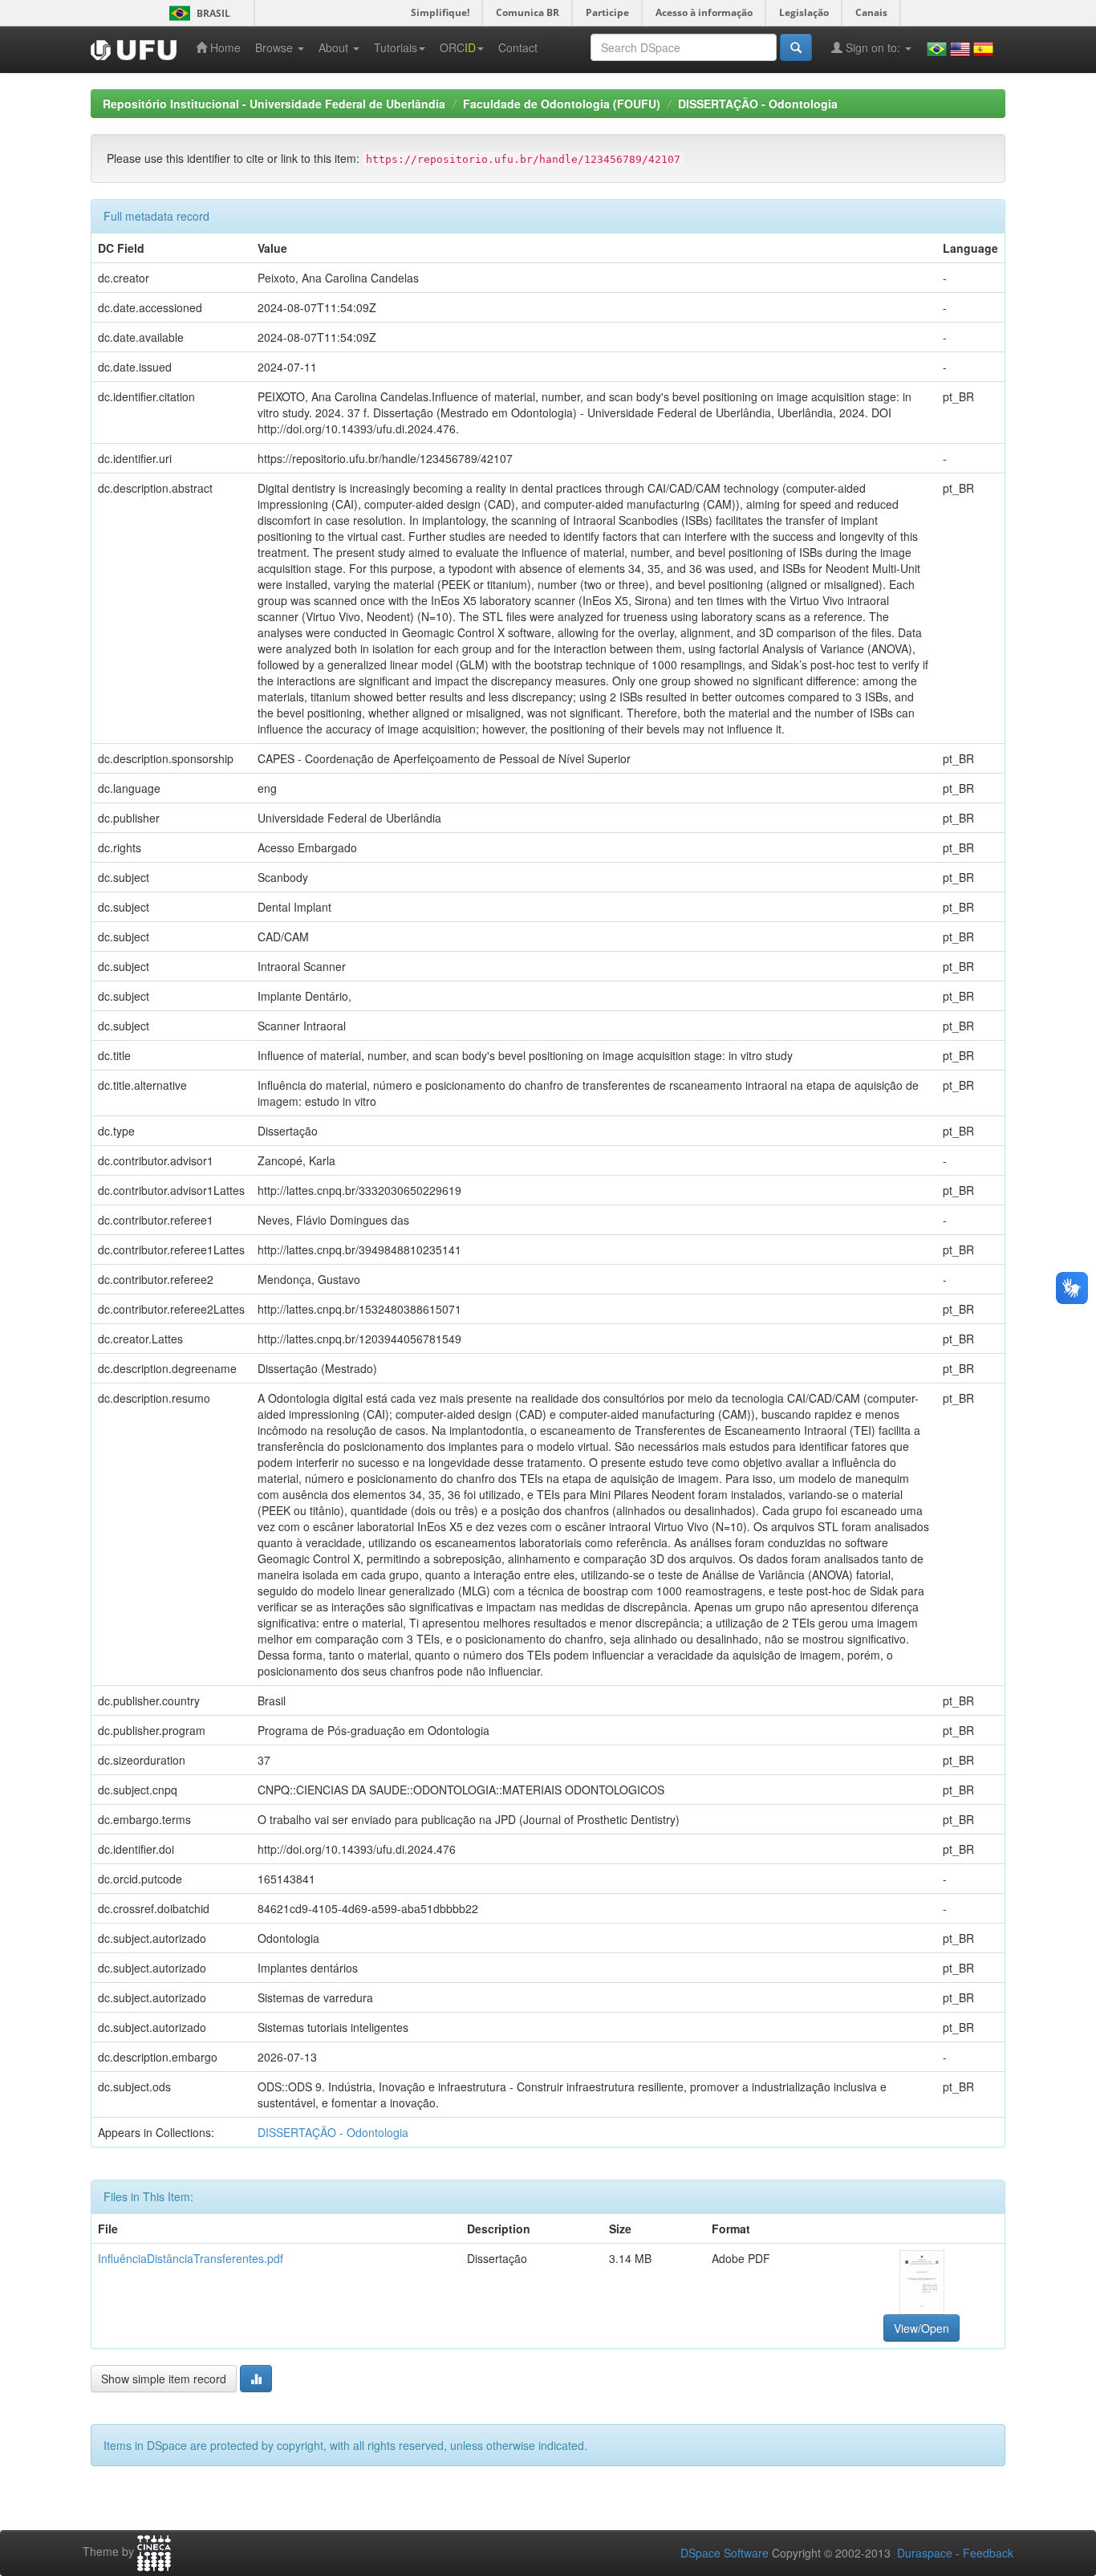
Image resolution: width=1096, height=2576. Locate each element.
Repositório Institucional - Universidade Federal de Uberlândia (274, 104)
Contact (518, 47)
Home (224, 47)
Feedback (988, 2553)
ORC (458, 47)
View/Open (921, 2328)
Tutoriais (396, 47)
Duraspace (925, 2553)
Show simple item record (164, 2379)
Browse (276, 47)
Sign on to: (873, 47)
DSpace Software (725, 2553)
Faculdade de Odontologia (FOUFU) (562, 104)
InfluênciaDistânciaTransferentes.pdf (191, 2258)
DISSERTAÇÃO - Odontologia (758, 104)
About (335, 47)
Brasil (197, 13)
